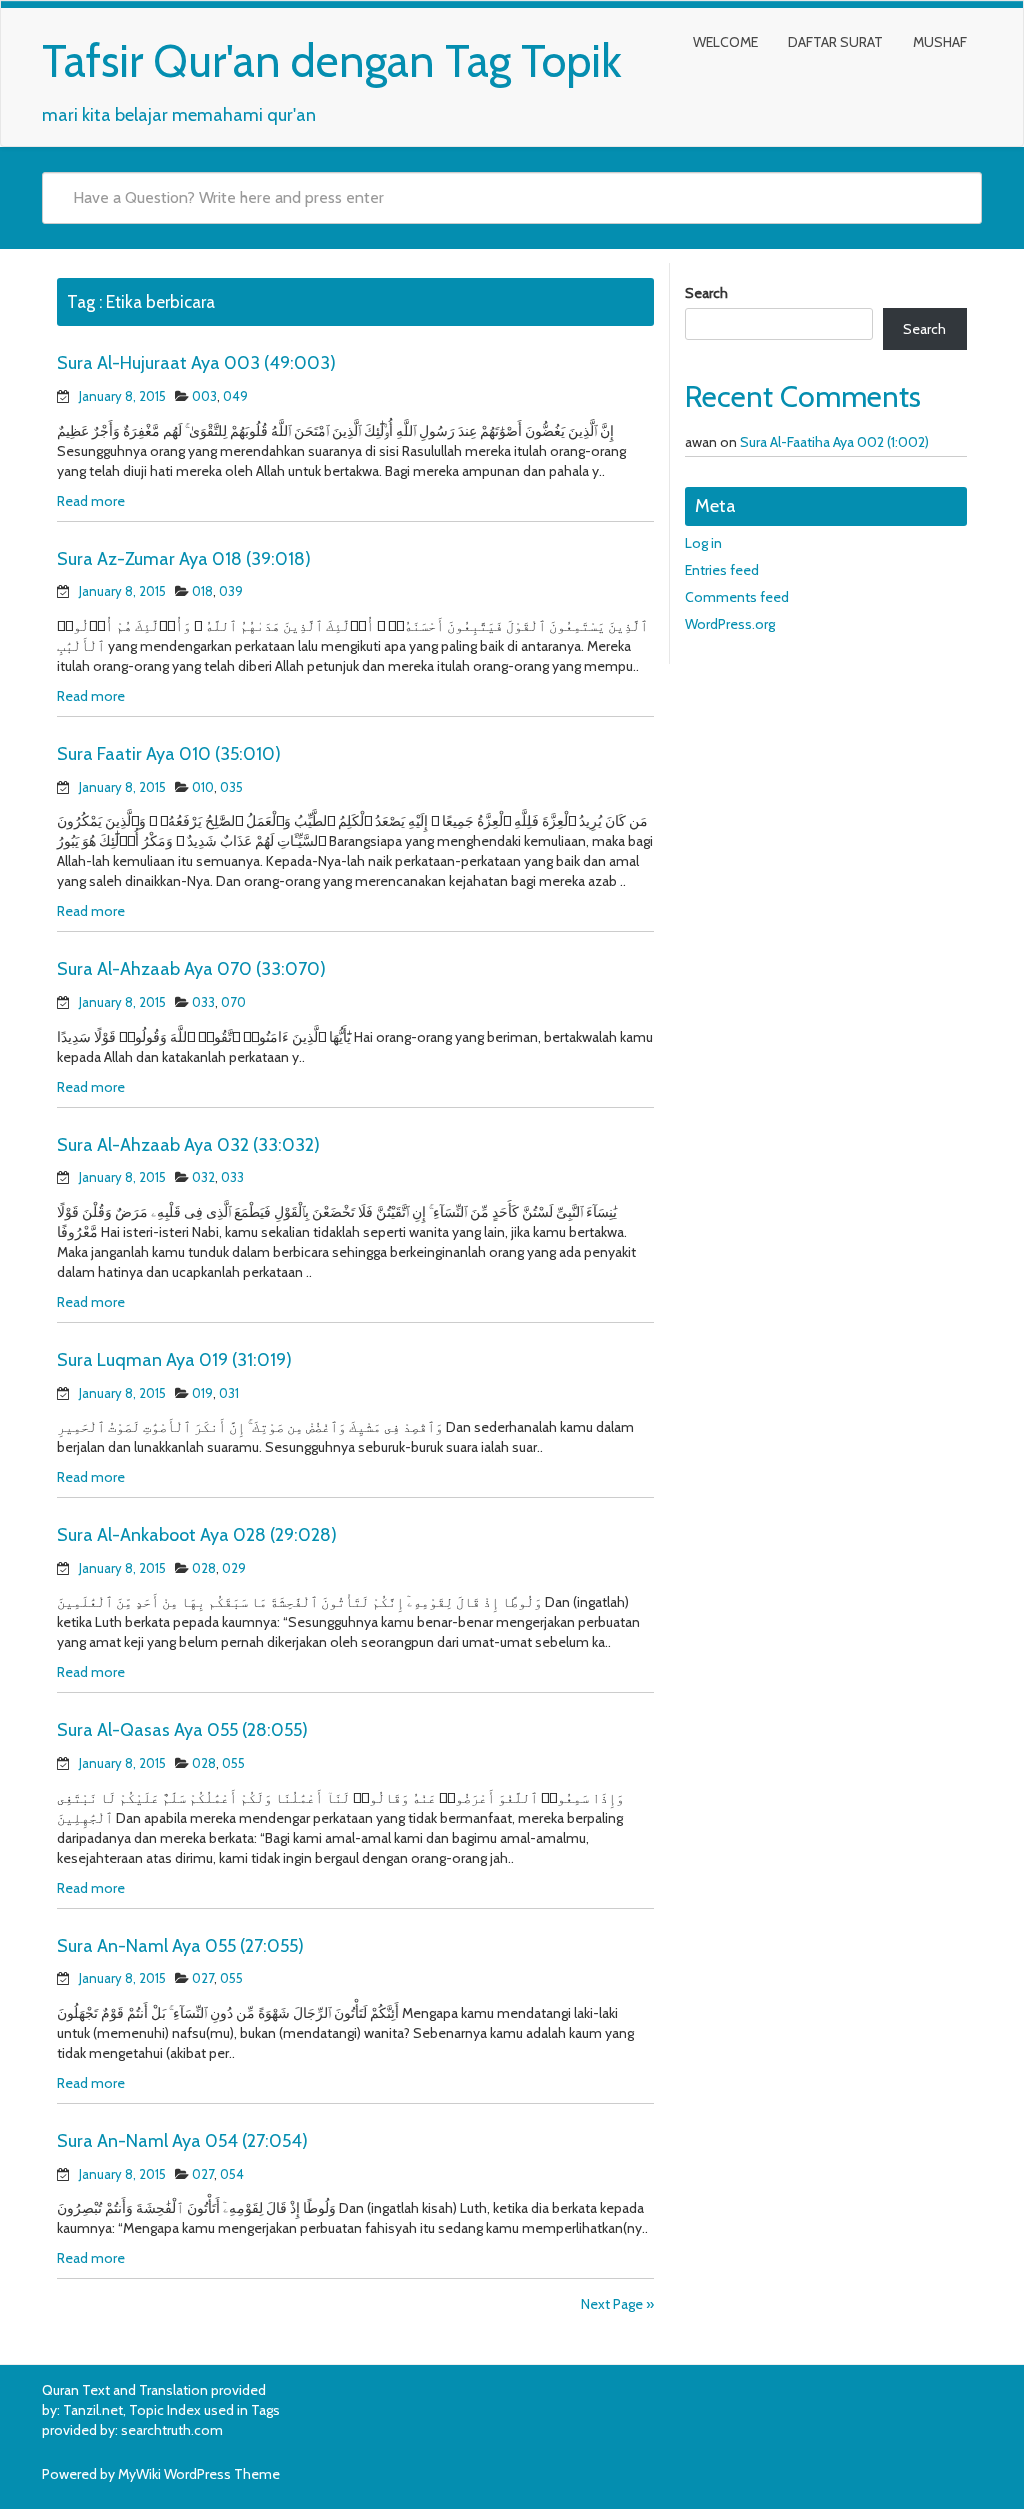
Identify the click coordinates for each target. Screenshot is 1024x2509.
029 (234, 1568)
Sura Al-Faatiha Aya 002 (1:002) (834, 442)
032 (203, 1177)
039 (231, 591)
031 (229, 1393)
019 (202, 1393)
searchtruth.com (172, 2430)
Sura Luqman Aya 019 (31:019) (174, 1360)
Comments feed (737, 597)
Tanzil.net (93, 2410)
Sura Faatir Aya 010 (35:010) (169, 754)
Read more (91, 501)
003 (204, 396)
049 (235, 396)
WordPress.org (730, 624)
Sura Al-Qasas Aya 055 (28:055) (182, 1730)
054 (232, 2174)
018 (202, 591)
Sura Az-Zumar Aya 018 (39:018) (184, 559)
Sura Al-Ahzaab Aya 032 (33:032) (188, 1145)
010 (203, 787)
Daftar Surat (835, 42)
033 (203, 1002)
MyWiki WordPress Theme (199, 2474)
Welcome (725, 42)
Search (706, 293)
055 (233, 1763)
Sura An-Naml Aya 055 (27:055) (180, 1946)
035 (231, 787)
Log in (703, 543)
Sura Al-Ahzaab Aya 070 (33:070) (191, 969)
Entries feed (722, 570)
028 (204, 1568)
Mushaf (940, 42)
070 (233, 1002)
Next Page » (617, 2304)
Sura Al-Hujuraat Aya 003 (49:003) (196, 363)
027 (203, 1978)
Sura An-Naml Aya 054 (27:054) (182, 2141)
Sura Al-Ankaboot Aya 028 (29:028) (197, 1535)
